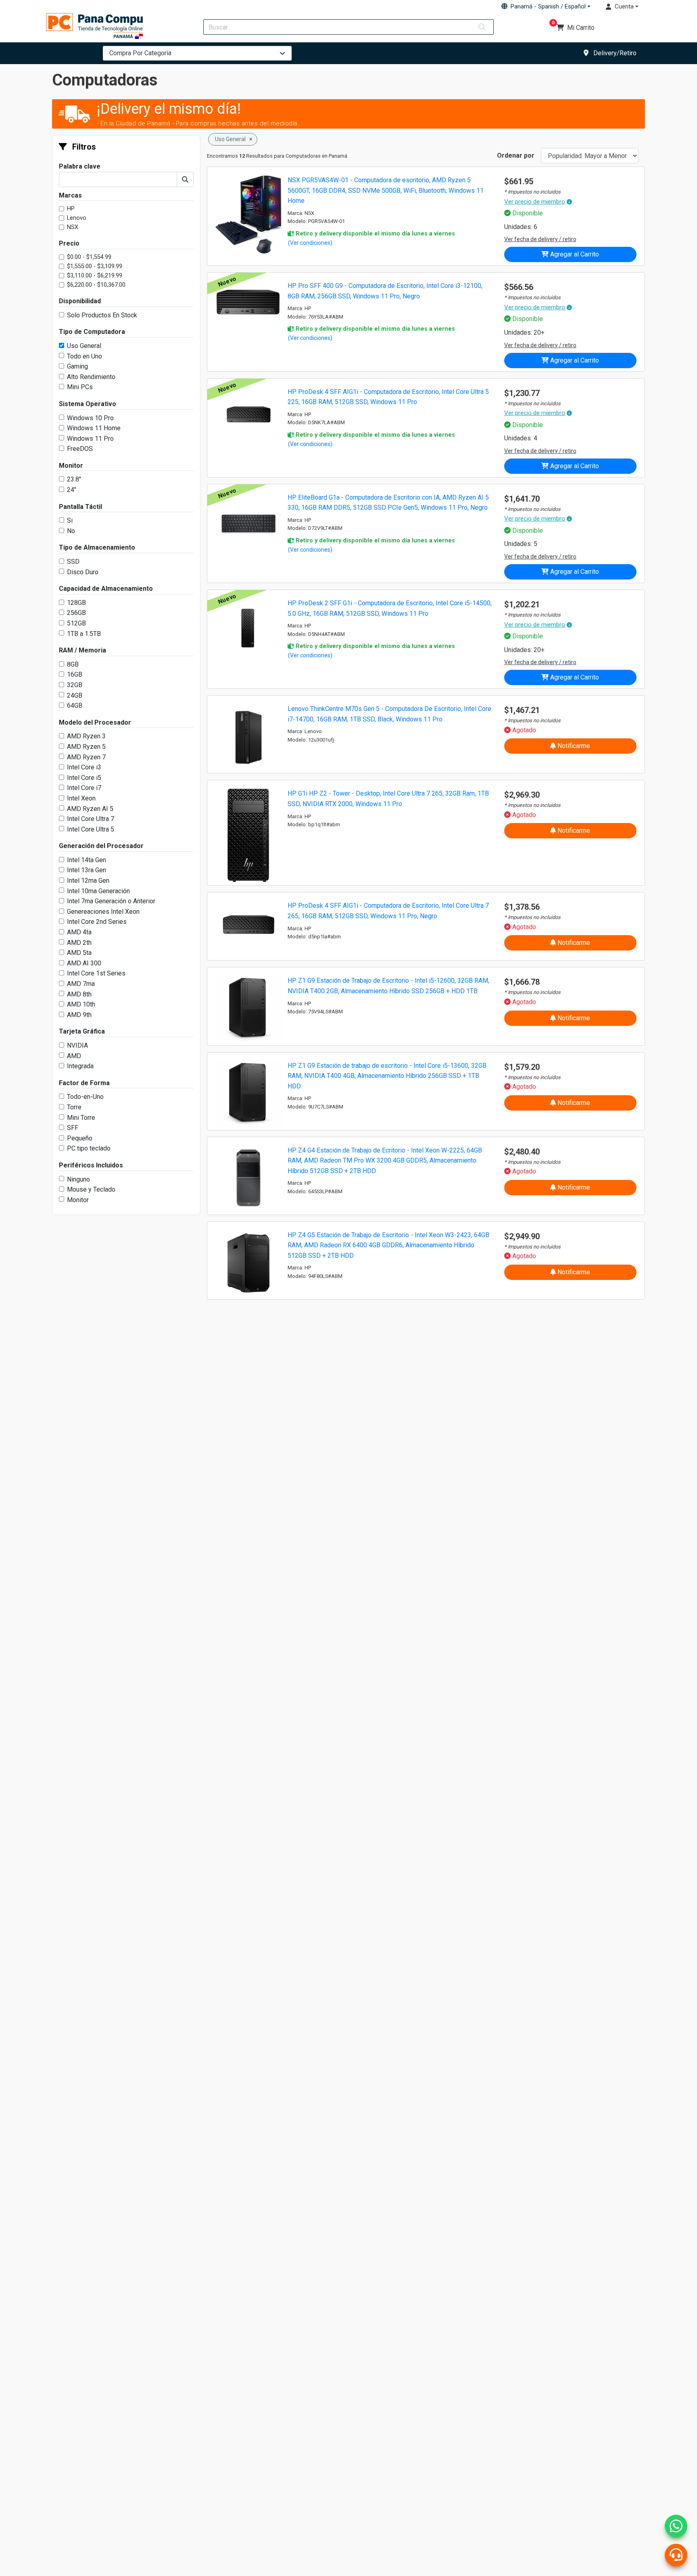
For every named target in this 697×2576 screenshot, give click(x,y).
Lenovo (77, 218)
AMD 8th (79, 994)
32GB (75, 685)
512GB (76, 623)
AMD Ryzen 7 (86, 757)
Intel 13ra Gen (87, 870)
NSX (73, 227)
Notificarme (573, 746)
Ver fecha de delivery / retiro (540, 239)
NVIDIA (77, 1045)
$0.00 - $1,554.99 (89, 257)
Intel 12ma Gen (88, 881)
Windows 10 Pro (90, 418)
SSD (73, 562)
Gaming (77, 366)
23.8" (74, 479)
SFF (73, 1128)
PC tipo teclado (89, 1148)
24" (72, 490)
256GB (76, 613)
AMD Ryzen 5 (86, 747)
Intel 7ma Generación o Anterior (111, 901)
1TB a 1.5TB (84, 634)
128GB (76, 603)
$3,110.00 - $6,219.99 (95, 276)
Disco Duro (83, 572)
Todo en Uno (85, 356)
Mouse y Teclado (91, 1189)
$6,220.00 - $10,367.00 (96, 285)
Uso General (84, 346)
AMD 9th (79, 1015)
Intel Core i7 (84, 788)
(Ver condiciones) (310, 243)
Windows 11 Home (94, 428)
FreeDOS (80, 449)
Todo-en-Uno (85, 1097)
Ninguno (78, 1179)
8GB (73, 664)
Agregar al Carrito (574, 254)
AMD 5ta (79, 953)
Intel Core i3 (84, 767)
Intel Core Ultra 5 (91, 829)
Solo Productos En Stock (102, 315)
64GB (75, 705)
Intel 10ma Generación (98, 891)
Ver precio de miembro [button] (535, 202)
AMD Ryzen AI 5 (90, 809)
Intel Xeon (81, 798)
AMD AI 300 (84, 963)
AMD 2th (79, 943)
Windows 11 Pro (90, 439)
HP (71, 209)
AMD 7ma (81, 984)
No (71, 531)
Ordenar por (516, 155)
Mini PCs (80, 387)
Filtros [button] (83, 147)
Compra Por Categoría (140, 53)
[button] (546, 6)
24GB (75, 695)
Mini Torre (81, 1118)
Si (70, 520)
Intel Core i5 (84, 778)
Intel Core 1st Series (96, 973)
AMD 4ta (79, 932)
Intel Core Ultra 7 (91, 819)
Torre (74, 1107)
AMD (74, 1056)
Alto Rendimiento (91, 377)
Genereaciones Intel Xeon (103, 912)
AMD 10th (81, 1004)
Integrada (80, 1066)
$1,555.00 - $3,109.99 (95, 266)
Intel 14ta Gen (87, 860)
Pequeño (80, 1138)
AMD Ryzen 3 (86, 736)
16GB (75, 674)
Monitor (78, 1200)
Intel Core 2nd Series (97, 922)
